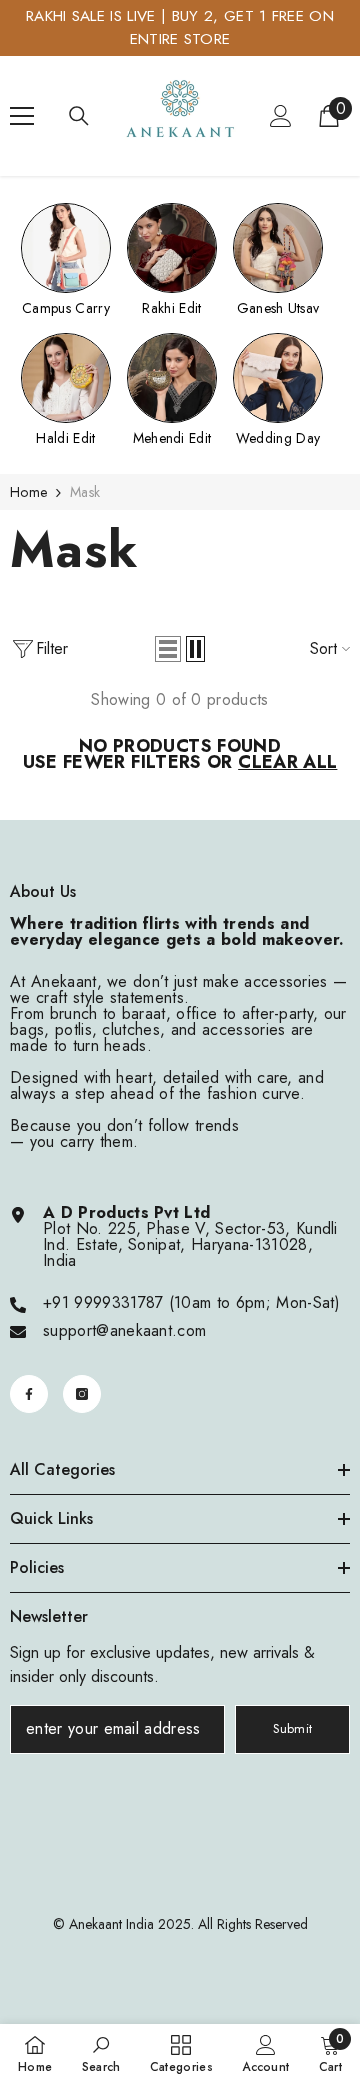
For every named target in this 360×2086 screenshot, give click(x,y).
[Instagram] (82, 1394)
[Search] (79, 116)
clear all (287, 762)
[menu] (22, 116)
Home (28, 492)
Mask (85, 492)
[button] (168, 649)
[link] (101, 2054)
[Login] (281, 116)
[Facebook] (29, 1394)
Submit (293, 1728)
